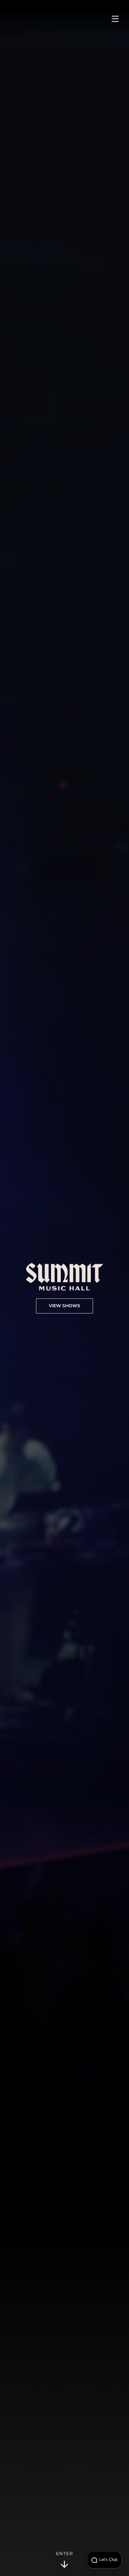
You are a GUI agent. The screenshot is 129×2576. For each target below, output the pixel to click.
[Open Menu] (115, 19)
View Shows (64, 1306)
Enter (64, 2554)
